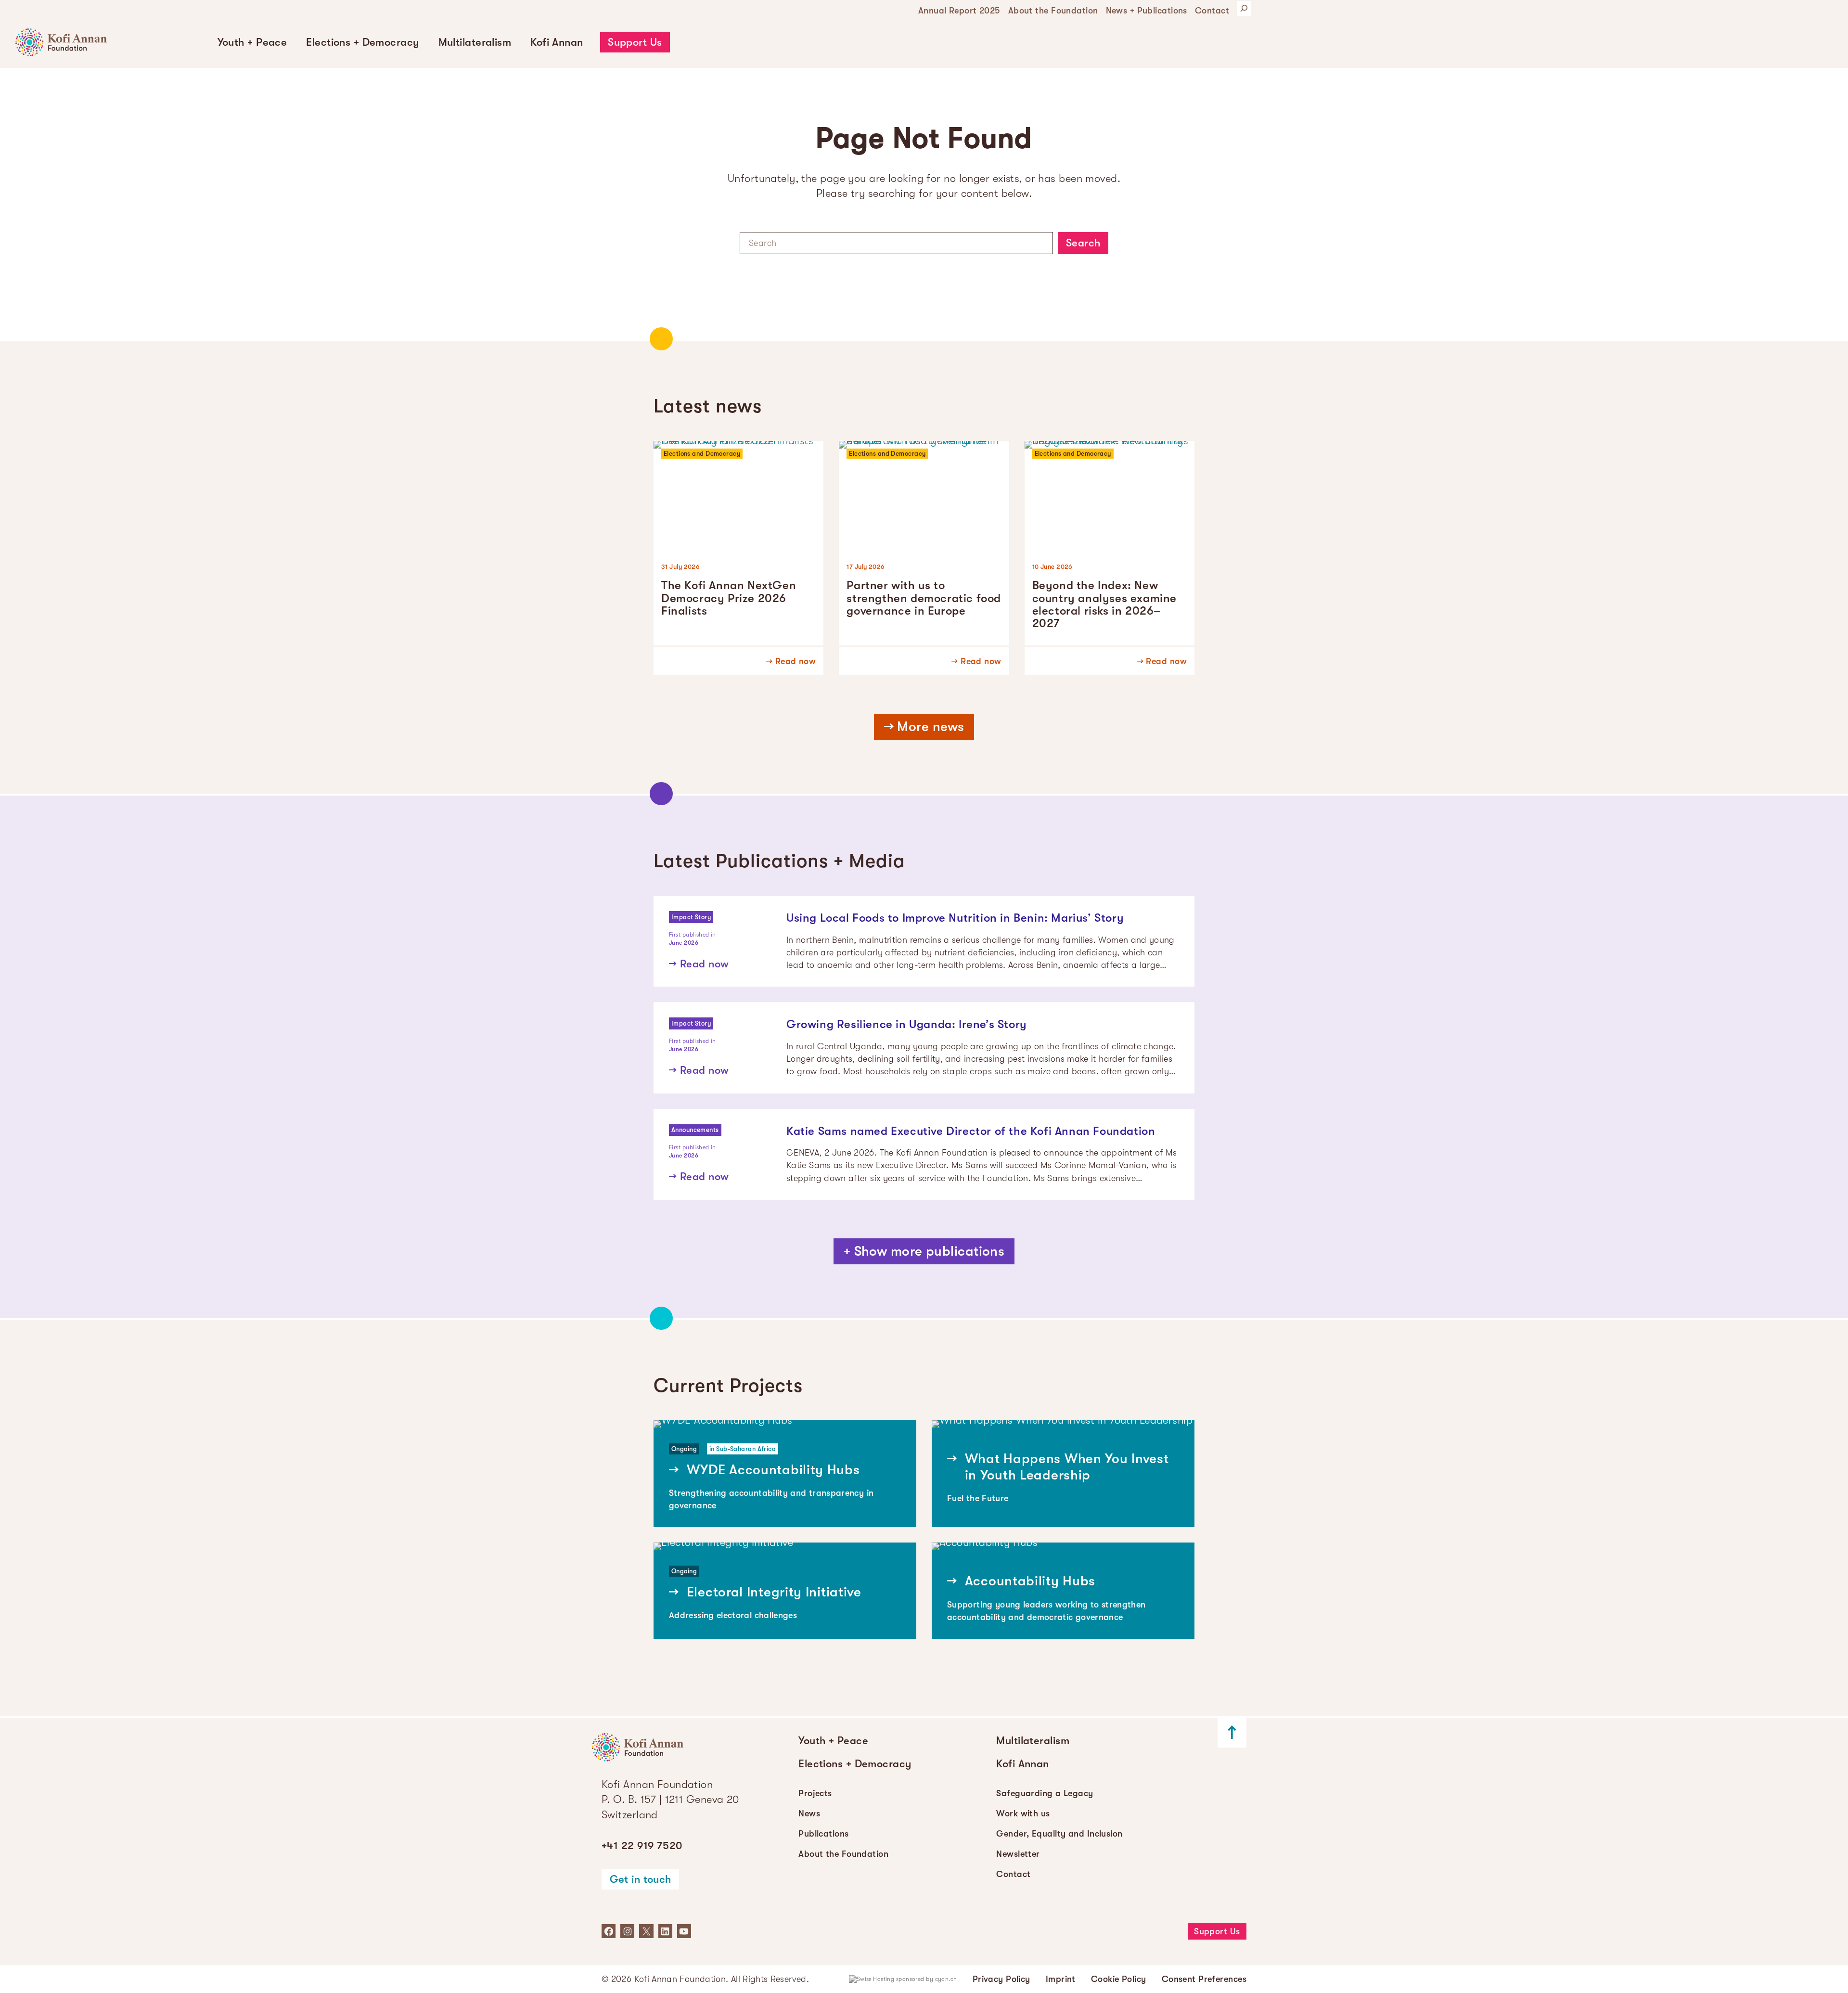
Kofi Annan (557, 42)
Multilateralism (475, 42)
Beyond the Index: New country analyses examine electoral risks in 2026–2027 (1104, 604)
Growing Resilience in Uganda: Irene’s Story (907, 1024)
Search (1083, 243)
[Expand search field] (1244, 8)
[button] (252, 42)
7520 (642, 1845)
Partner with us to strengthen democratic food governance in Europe (924, 598)
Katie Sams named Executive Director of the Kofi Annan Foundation (971, 1131)
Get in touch (641, 1879)
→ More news (924, 727)
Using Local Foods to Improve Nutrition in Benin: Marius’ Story (955, 918)
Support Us (635, 42)
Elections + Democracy (362, 42)
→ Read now (791, 661)
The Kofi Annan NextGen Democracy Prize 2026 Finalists (729, 598)
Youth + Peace (252, 42)
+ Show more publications (924, 1251)
